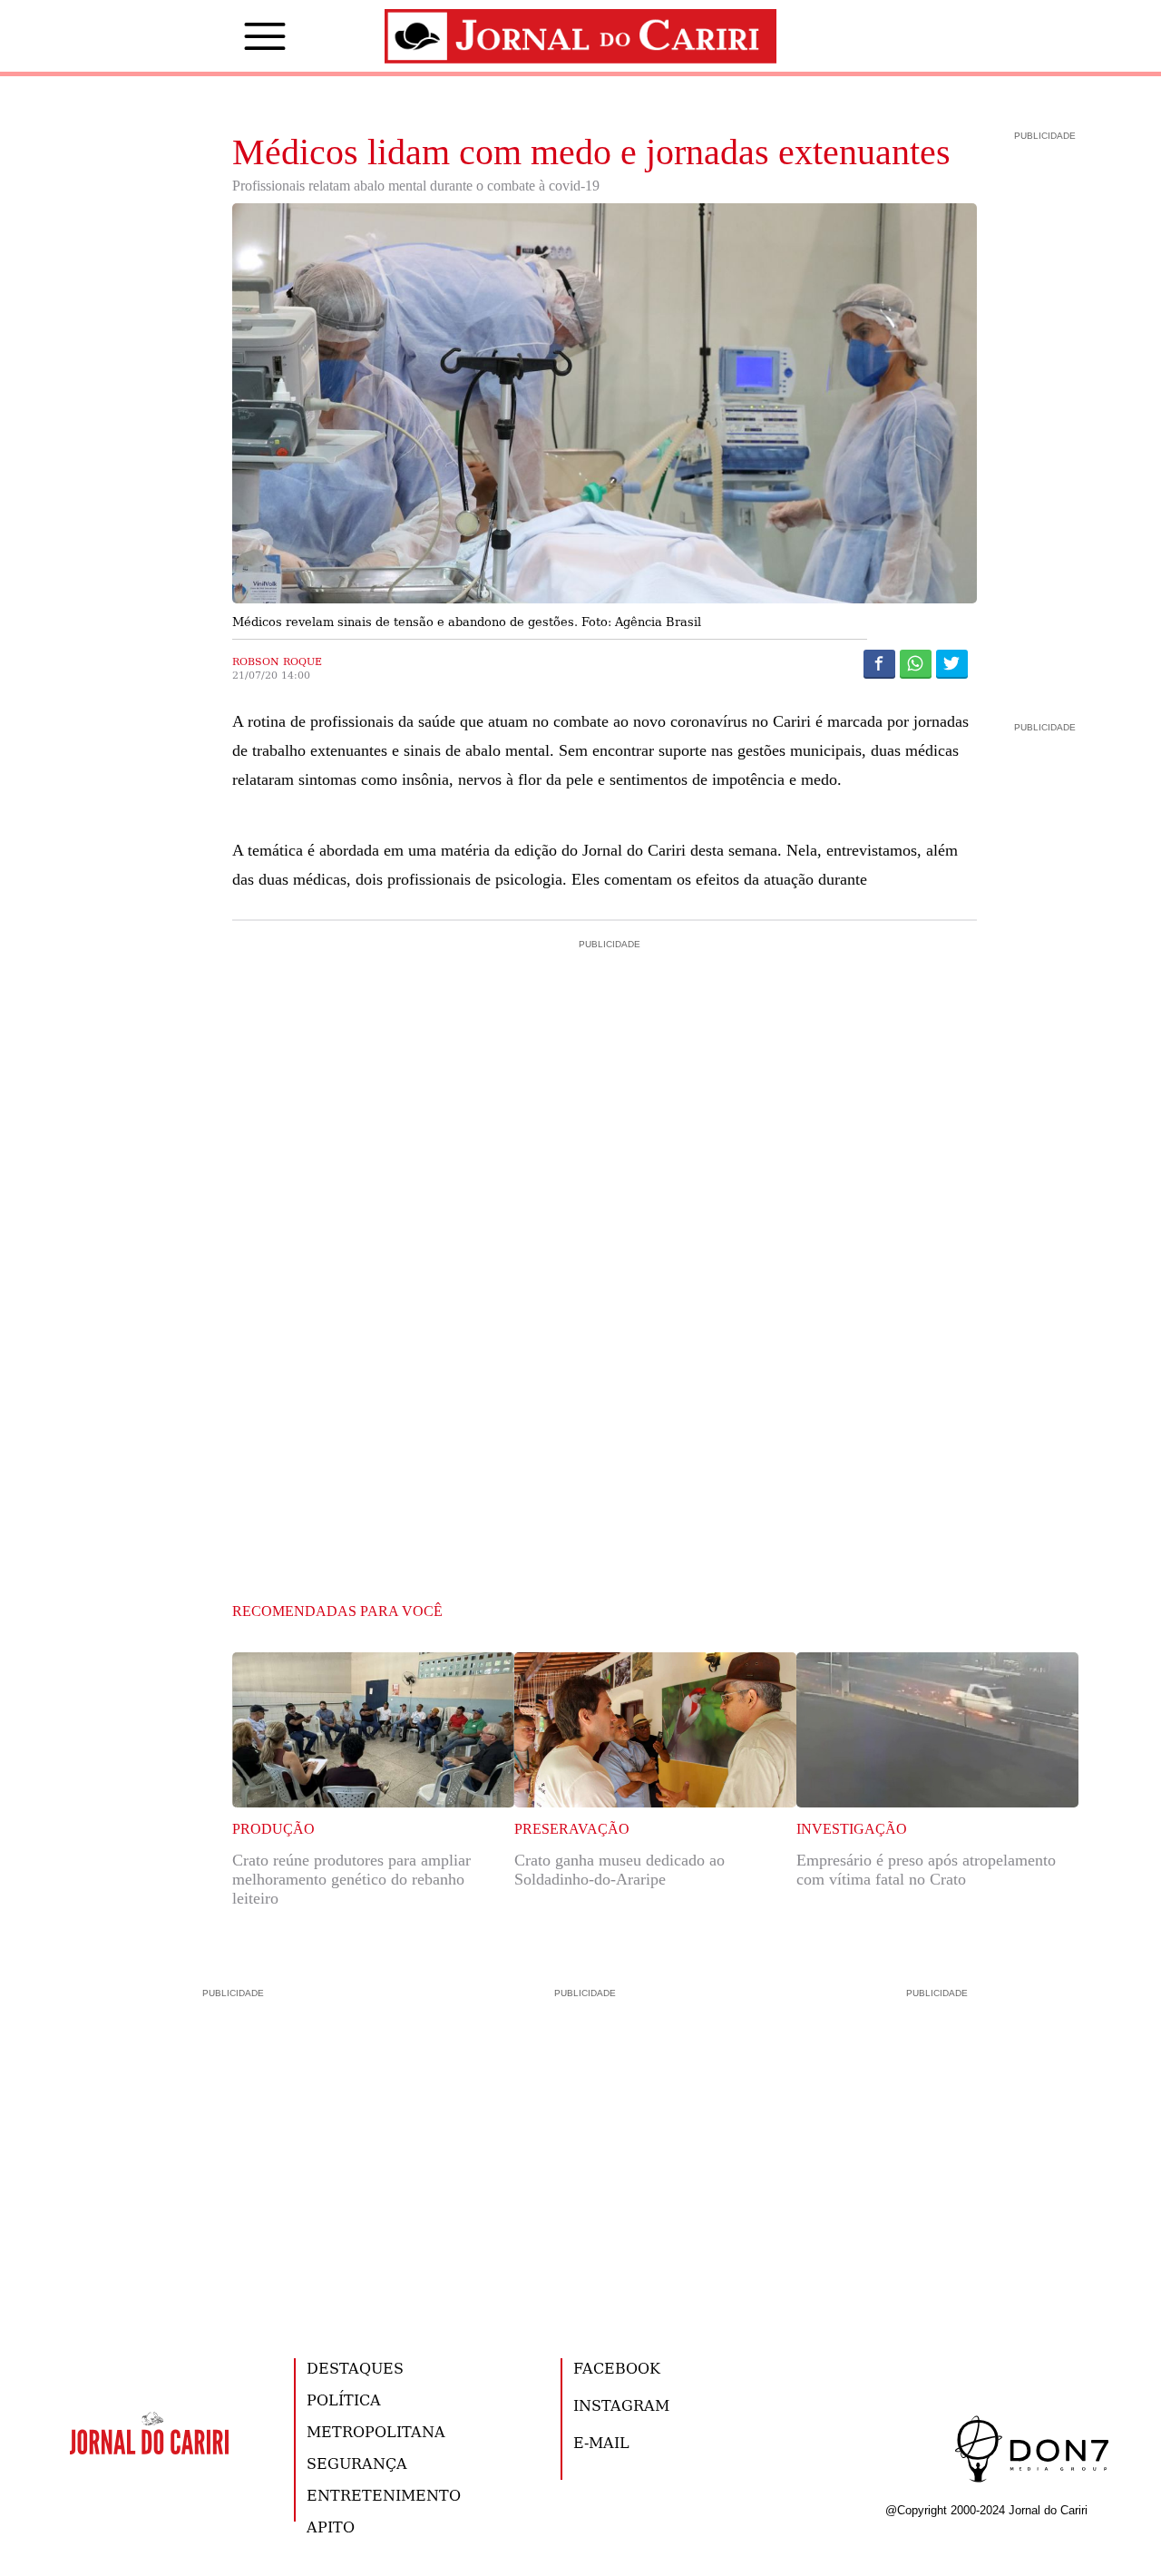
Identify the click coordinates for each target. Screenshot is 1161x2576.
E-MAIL (601, 2442)
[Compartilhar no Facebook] (879, 663)
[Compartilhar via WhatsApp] (916, 663)
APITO (331, 2527)
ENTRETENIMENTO (384, 2495)
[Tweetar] (952, 663)
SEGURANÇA (357, 2463)
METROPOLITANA (376, 2431)
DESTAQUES (355, 2368)
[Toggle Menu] (238, 36)
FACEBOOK (617, 2368)
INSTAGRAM (621, 2405)
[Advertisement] (605, 1031)
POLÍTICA (344, 2400)
